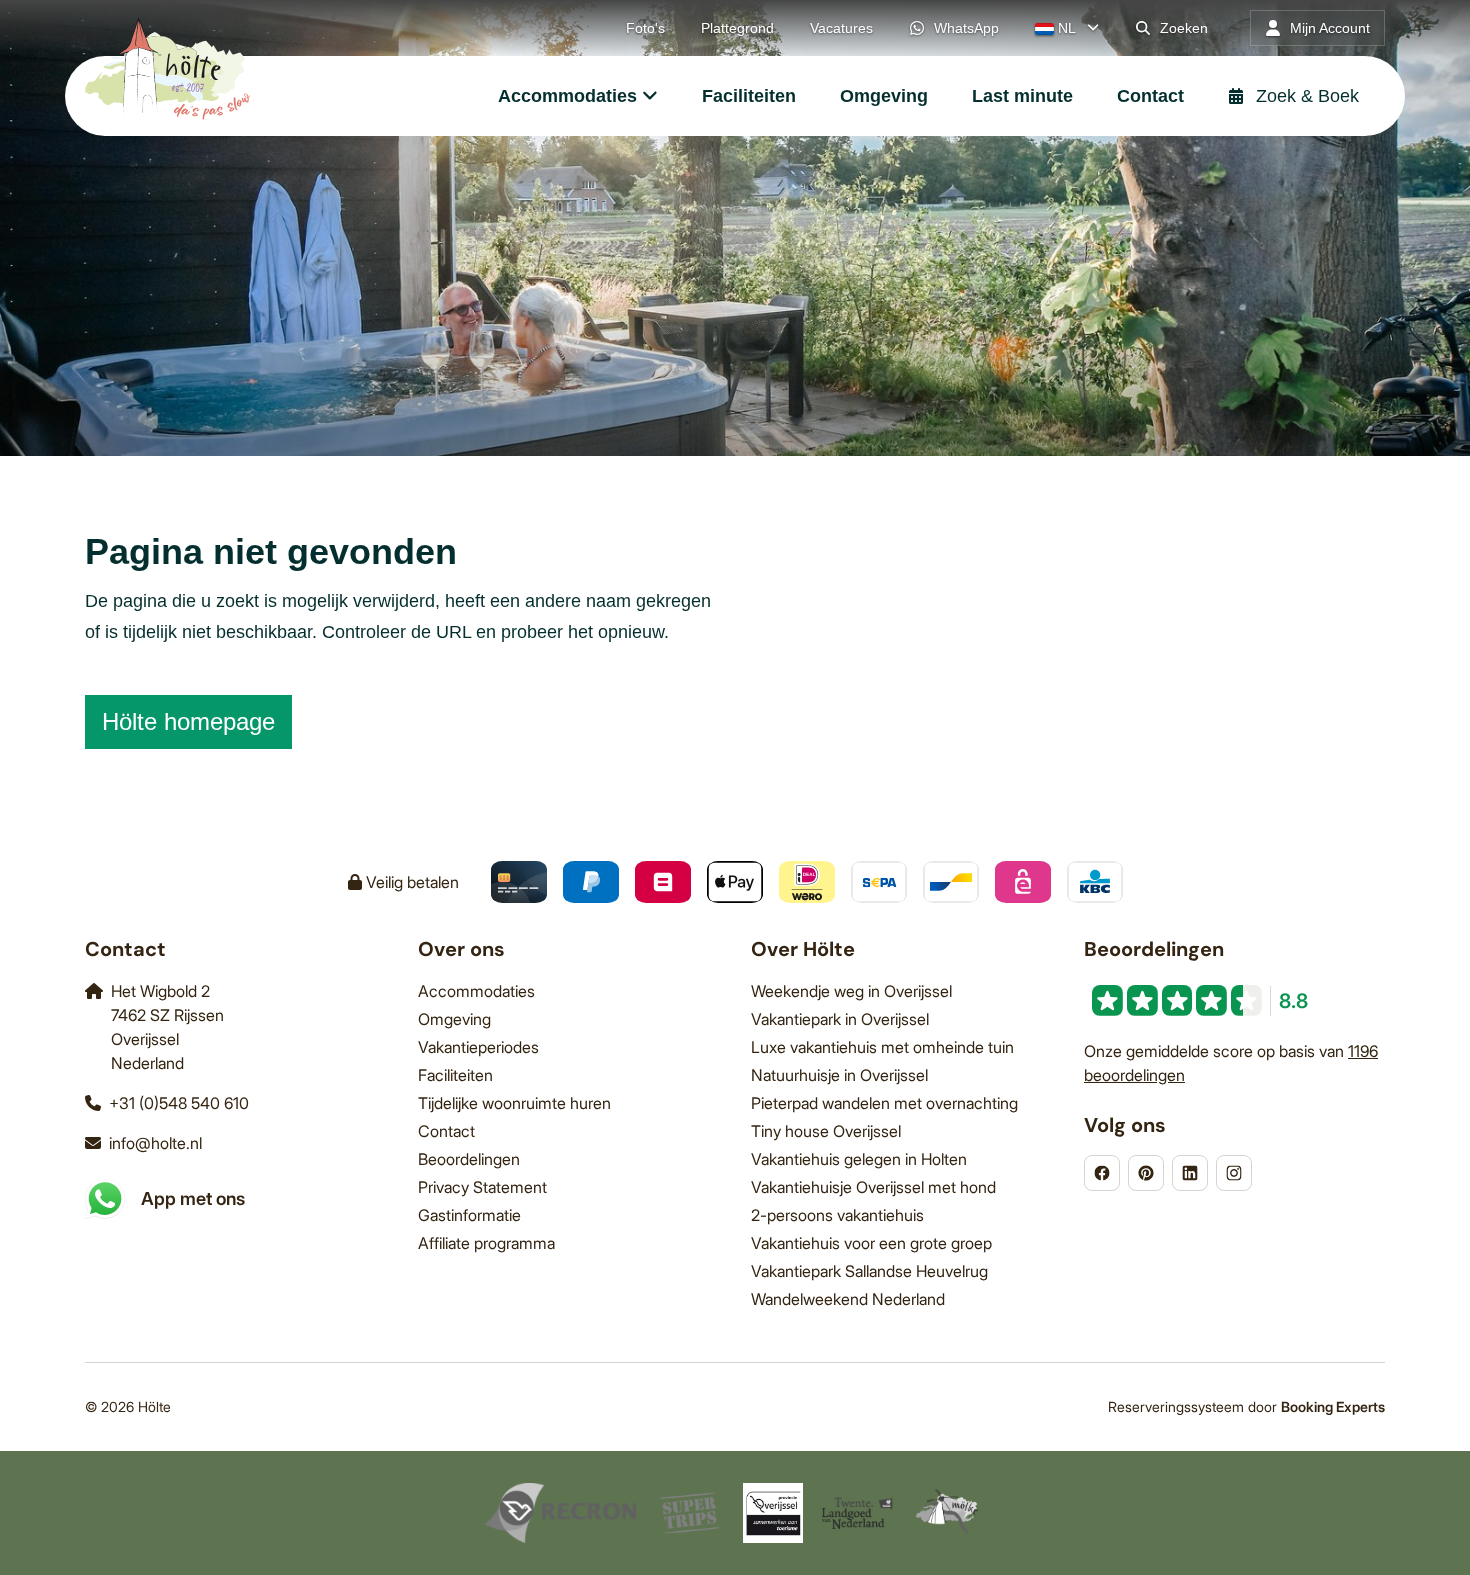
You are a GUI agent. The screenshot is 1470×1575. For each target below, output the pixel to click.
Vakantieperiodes (478, 1047)
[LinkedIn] (1190, 1173)
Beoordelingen (469, 1159)
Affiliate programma (486, 1243)
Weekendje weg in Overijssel (851, 991)
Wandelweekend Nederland (848, 1299)
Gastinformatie (469, 1215)
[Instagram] (1234, 1173)
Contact (446, 1131)
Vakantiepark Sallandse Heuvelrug (869, 1271)
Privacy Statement (482, 1187)
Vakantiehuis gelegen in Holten (859, 1159)
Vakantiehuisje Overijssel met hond (873, 1187)
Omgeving (454, 1019)
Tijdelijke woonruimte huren (514, 1103)
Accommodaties (476, 991)
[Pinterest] (1146, 1173)
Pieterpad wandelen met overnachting (884, 1103)
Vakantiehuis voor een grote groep (871, 1243)
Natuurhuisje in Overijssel (839, 1075)
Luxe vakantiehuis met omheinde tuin (882, 1047)
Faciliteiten (455, 1075)
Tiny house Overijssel (826, 1131)
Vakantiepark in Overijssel (840, 1019)
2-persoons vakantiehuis (837, 1215)
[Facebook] (1102, 1173)
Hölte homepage (188, 721)
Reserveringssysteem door (1246, 1406)
